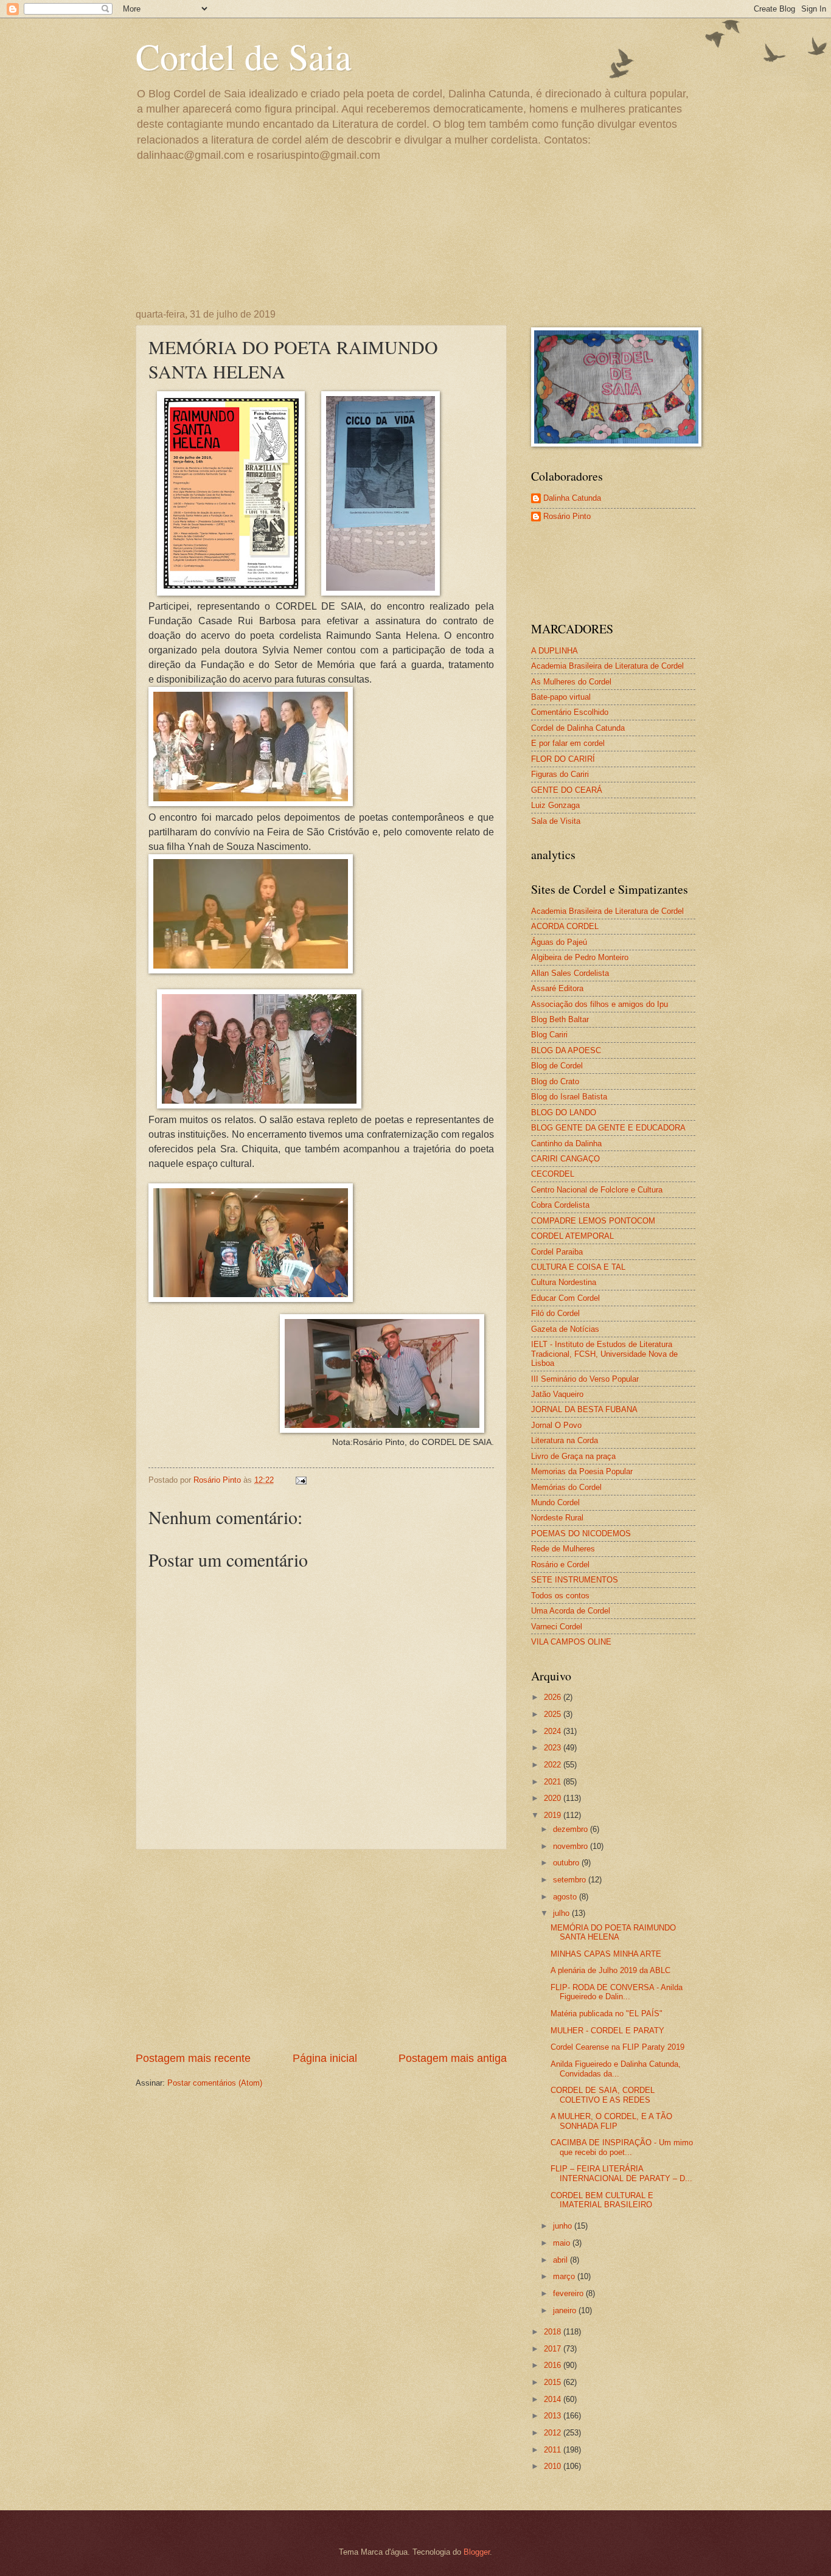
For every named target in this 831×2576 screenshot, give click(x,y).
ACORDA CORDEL (565, 926)
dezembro (572, 1829)
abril (562, 2260)
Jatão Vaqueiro (557, 1394)
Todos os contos (560, 1596)
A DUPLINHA (555, 651)
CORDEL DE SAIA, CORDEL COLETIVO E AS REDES (603, 2095)
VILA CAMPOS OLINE (571, 1642)
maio (563, 2243)
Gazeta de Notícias (565, 1329)
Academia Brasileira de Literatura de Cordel (607, 666)
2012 (554, 2433)
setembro (571, 1880)
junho (564, 2226)
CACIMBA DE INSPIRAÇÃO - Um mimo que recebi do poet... (622, 2147)
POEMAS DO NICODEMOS (581, 1533)
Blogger (477, 2552)
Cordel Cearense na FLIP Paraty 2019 (617, 2047)
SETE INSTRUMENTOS (575, 1580)
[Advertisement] (321, 1951)
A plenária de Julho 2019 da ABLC (610, 1970)
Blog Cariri (549, 1035)
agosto (566, 1897)
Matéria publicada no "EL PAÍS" (607, 2014)
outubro (567, 1863)
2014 (554, 2399)
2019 (554, 1815)
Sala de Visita (556, 821)
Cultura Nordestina (564, 1282)
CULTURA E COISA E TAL (578, 1267)
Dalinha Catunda (572, 498)
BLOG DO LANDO (564, 1112)
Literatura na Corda (565, 1440)
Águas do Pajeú (559, 942)
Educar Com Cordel (565, 1298)
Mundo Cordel (555, 1502)
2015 (554, 2382)
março (565, 2276)
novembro (572, 1846)
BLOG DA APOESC (566, 1050)
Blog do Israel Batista (569, 1097)
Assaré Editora (557, 988)
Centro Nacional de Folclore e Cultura (597, 1190)
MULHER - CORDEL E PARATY (607, 2031)
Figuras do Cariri (560, 774)
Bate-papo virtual (561, 697)
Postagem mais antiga (453, 2058)
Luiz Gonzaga (555, 805)
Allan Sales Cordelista (570, 973)
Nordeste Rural (557, 1518)
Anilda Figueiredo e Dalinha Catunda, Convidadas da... (616, 2069)
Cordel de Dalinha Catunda (578, 728)
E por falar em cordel (568, 743)
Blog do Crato (555, 1081)
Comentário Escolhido (570, 712)
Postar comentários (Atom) (215, 2083)
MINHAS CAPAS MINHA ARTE (606, 1954)
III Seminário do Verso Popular (585, 1379)
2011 (554, 2450)
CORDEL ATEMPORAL (572, 1236)
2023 (554, 1748)
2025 (554, 1714)
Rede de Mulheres (563, 1549)
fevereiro (569, 2293)
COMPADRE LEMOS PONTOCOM (593, 1221)
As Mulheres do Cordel (571, 682)
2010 (554, 2466)
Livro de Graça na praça (573, 1456)
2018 (554, 2332)
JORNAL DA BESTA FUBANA (584, 1409)
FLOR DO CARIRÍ (563, 759)
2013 (554, 2416)
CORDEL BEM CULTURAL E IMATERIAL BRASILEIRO (602, 2200)
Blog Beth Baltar (560, 1019)
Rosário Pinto (567, 516)
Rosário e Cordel (560, 1565)
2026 (554, 1697)
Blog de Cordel (557, 1066)
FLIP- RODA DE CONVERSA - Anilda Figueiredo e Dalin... (617, 1992)
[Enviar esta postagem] (301, 1480)
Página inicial (325, 2058)
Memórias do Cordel (566, 1487)
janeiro (566, 2310)
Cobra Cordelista (560, 1205)
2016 (554, 2365)
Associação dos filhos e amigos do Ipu (600, 1004)
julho (562, 1913)
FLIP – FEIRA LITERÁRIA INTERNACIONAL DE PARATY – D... (621, 2173)
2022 (554, 1765)
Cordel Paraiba (557, 1252)
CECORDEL (553, 1174)
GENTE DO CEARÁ (567, 790)
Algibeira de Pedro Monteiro (580, 957)
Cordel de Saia (244, 56)
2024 (554, 1731)
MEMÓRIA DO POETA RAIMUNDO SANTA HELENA (613, 1932)
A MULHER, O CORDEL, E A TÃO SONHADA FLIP (611, 2121)
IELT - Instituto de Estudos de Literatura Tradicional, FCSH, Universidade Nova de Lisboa (604, 1354)
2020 (554, 1798)
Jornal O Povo (556, 1425)
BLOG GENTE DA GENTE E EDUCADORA (608, 1128)
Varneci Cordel (557, 1627)
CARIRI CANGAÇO (565, 1159)
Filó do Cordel (555, 1313)
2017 (554, 2349)
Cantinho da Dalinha (566, 1144)
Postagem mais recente (193, 2058)
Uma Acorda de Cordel (571, 1611)
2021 (554, 1782)
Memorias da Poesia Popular (582, 1471)
